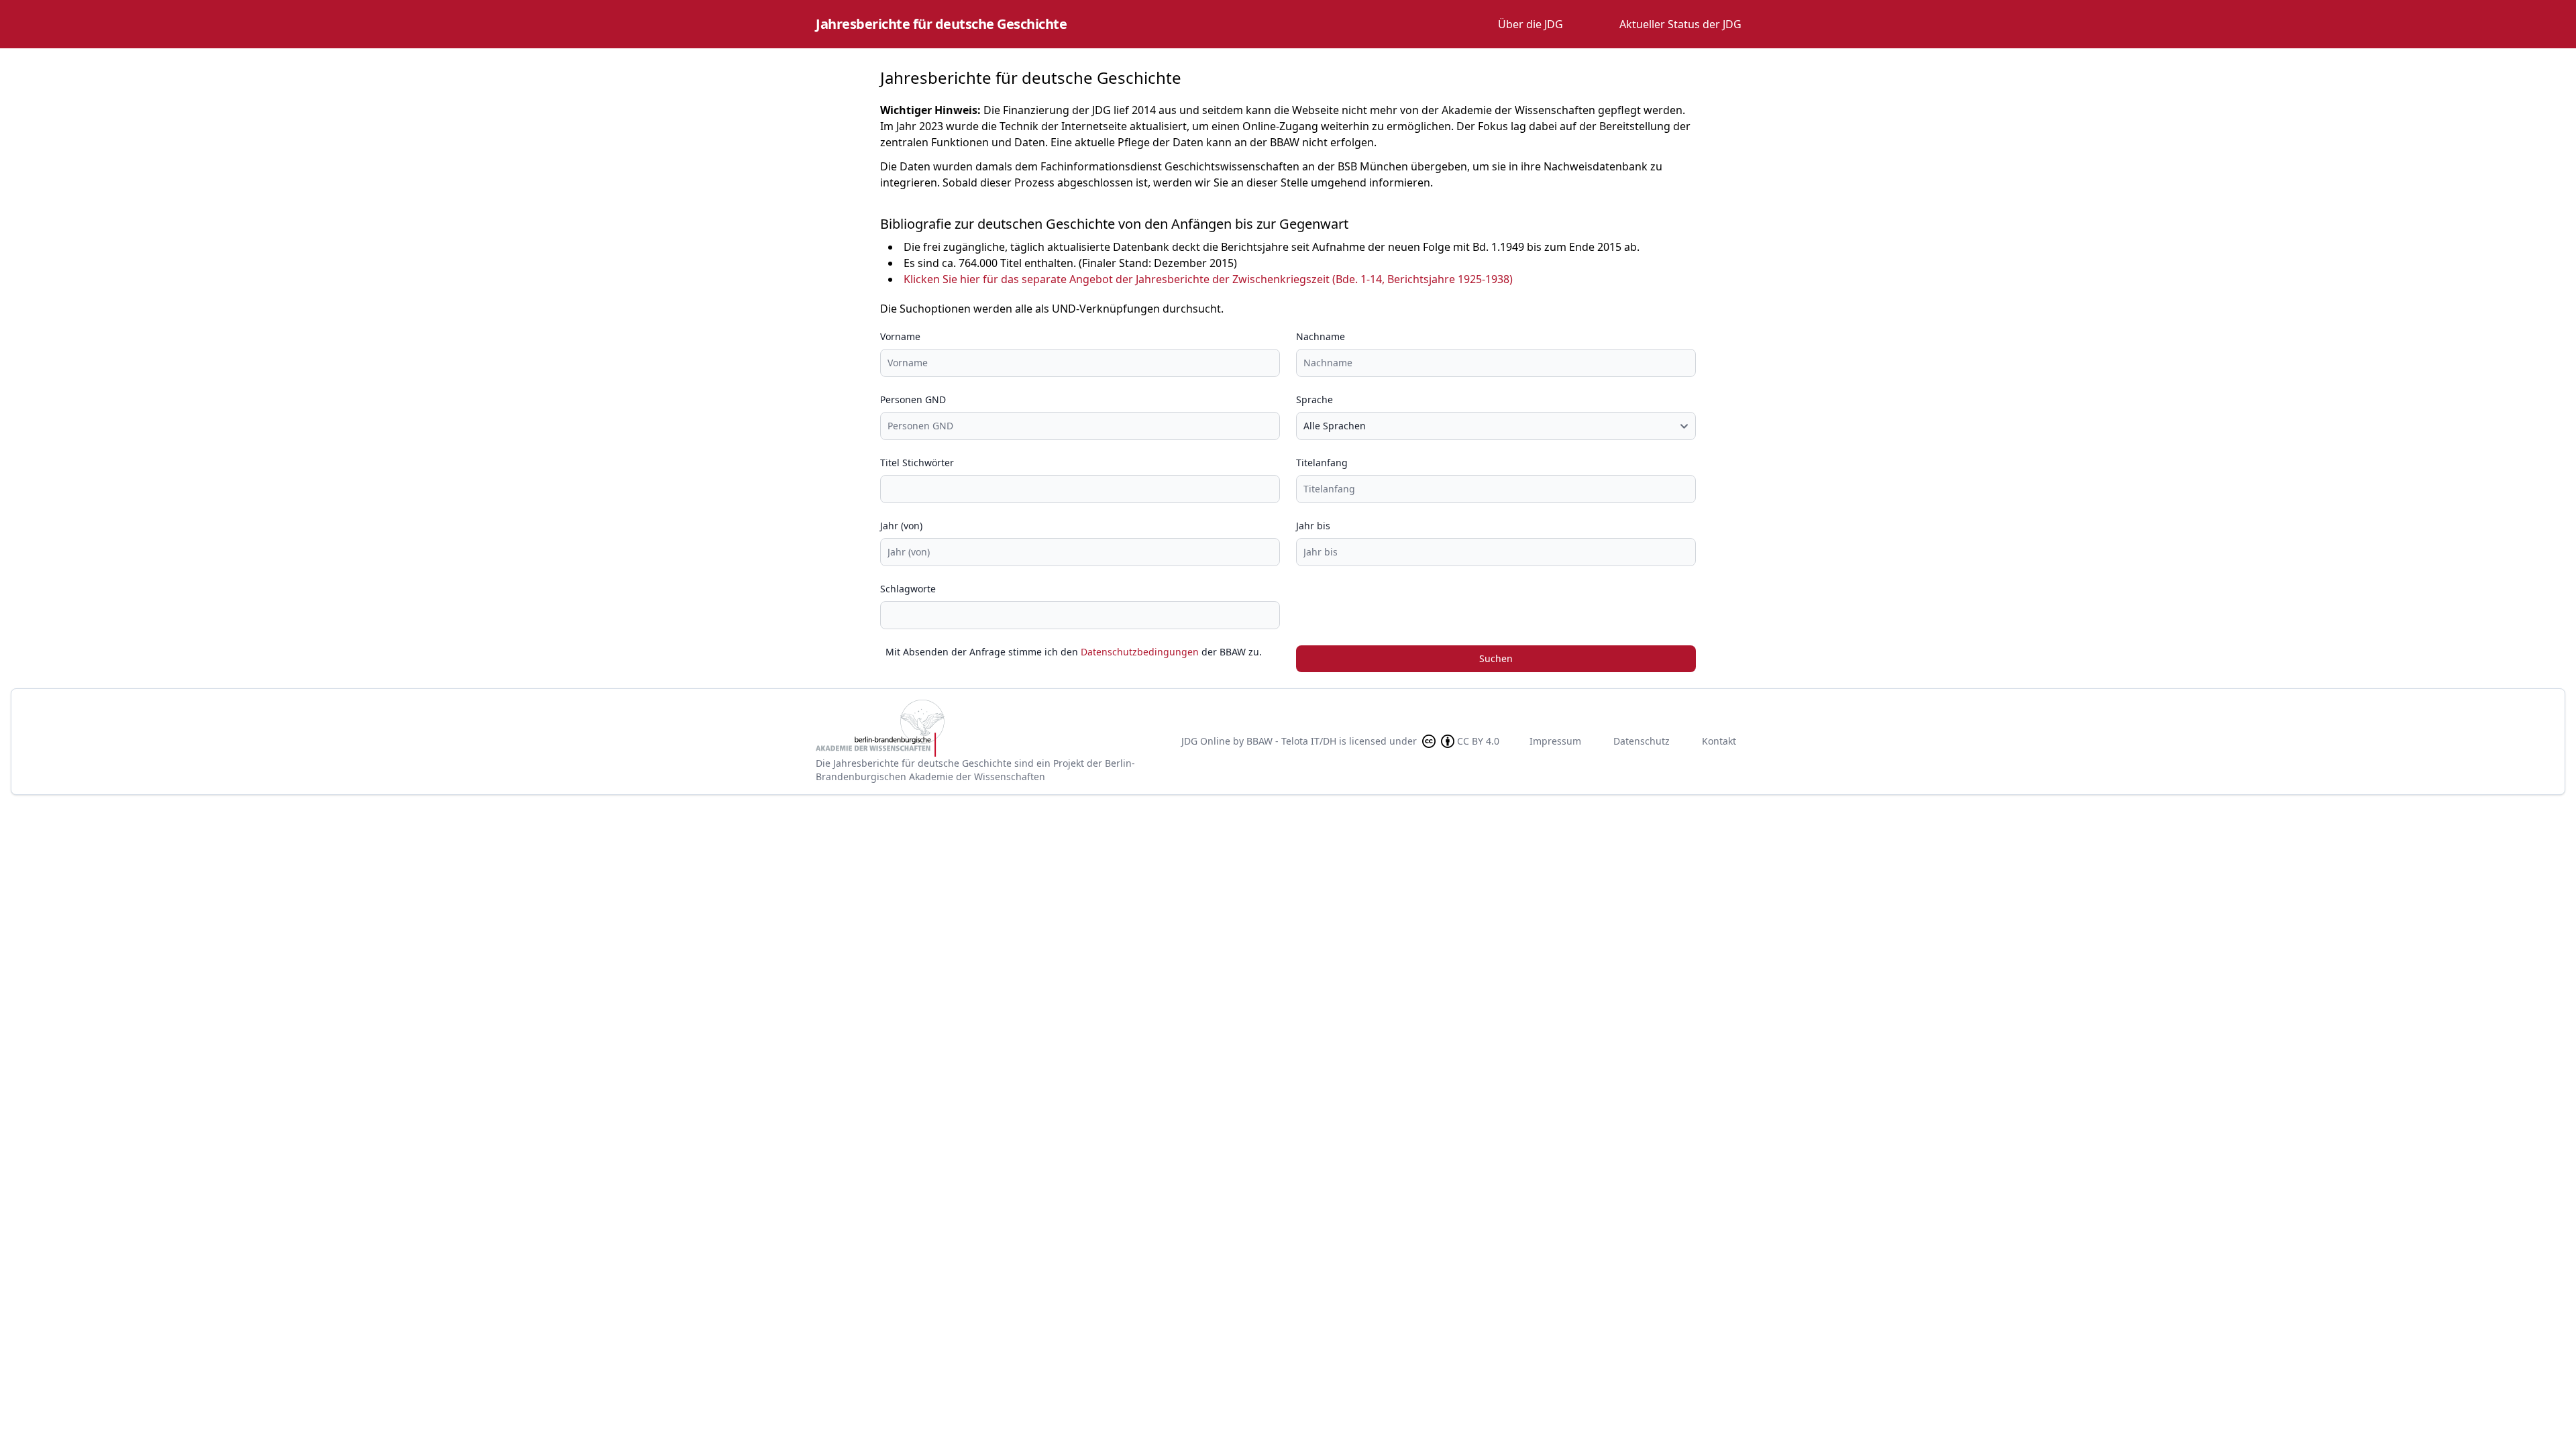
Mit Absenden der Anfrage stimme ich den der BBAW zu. (1074, 652)
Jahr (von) (901, 526)
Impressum (1555, 741)
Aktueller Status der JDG (1680, 24)
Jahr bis (1313, 526)
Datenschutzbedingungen (1140, 652)
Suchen (1496, 658)
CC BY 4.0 (1478, 741)
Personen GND (913, 399)
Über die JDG (1531, 24)
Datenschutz (1642, 741)
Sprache (1314, 399)
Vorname (900, 336)
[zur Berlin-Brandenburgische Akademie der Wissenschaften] (987, 728)
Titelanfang (1322, 463)
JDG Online (1206, 741)
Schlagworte (908, 589)
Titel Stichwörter (917, 463)
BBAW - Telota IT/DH (1291, 741)
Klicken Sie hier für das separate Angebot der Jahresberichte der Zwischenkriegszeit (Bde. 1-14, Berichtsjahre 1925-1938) (1208, 279)
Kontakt (1719, 741)
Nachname (1321, 336)
